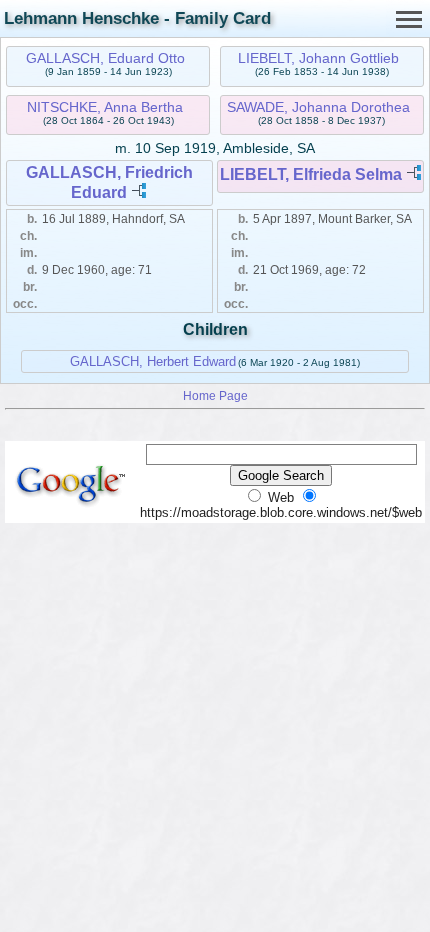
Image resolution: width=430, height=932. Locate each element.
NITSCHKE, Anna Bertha (105, 107)
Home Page (215, 395)
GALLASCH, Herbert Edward (153, 361)
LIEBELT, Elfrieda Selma (311, 174)
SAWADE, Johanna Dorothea (318, 107)
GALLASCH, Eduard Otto (105, 58)
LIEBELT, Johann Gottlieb (318, 58)
